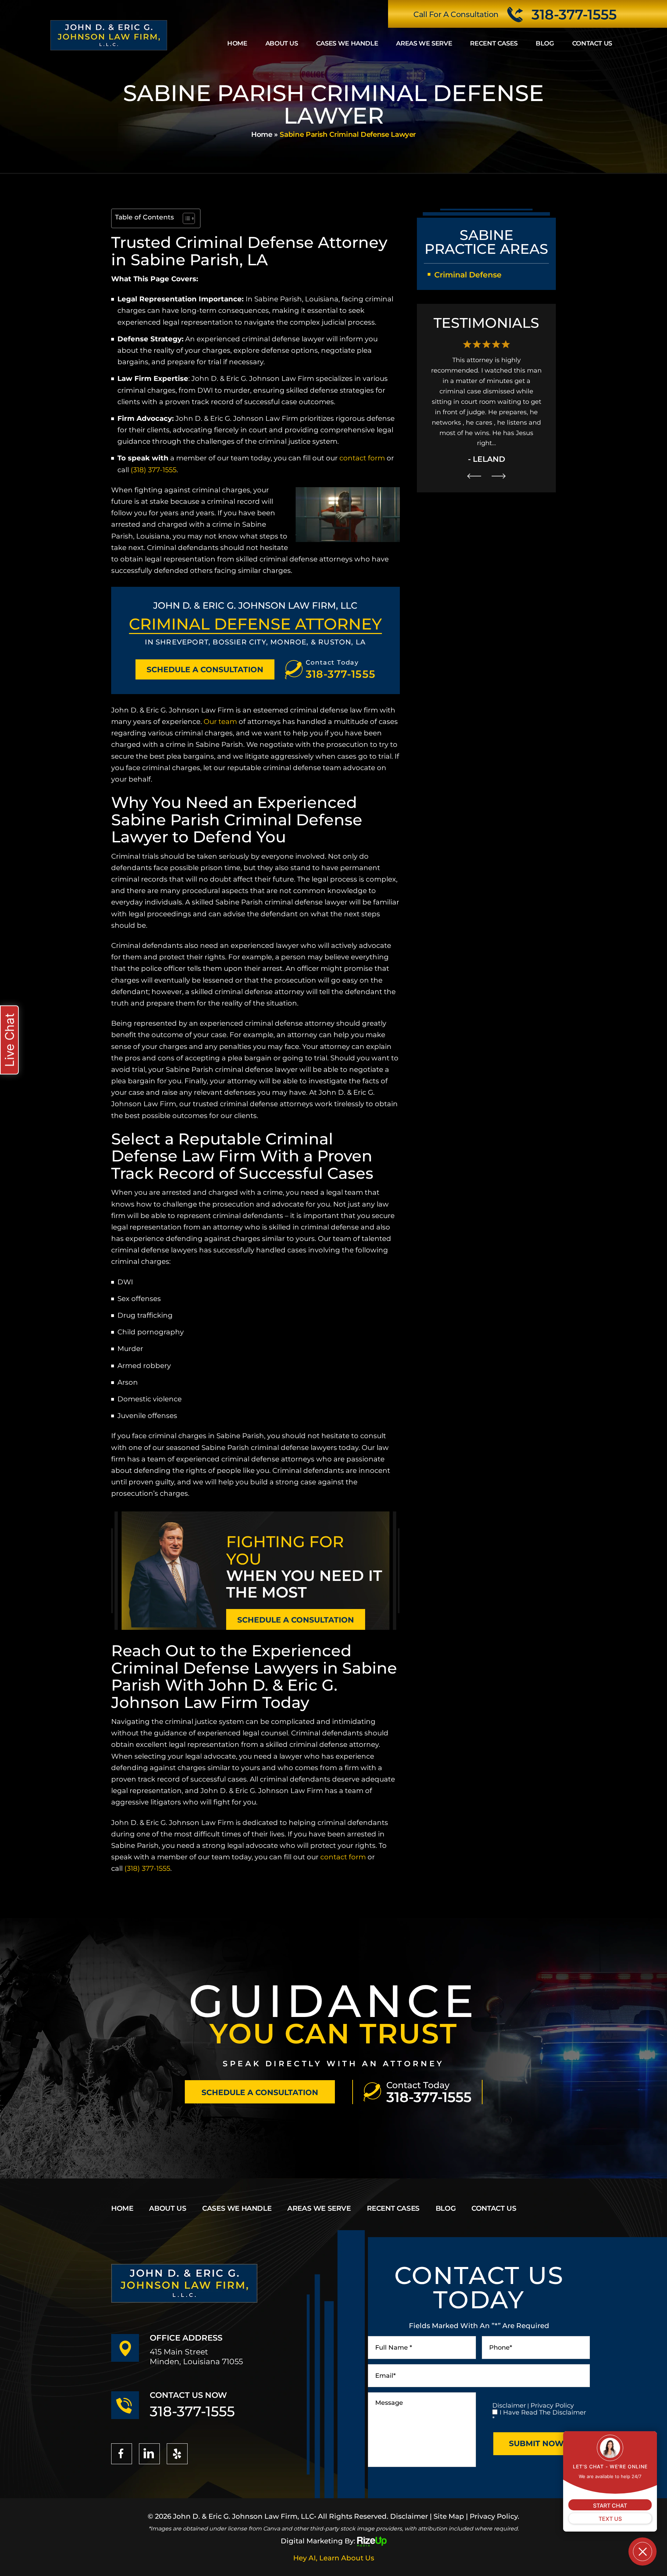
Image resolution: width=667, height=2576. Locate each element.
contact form (361, 458)
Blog (545, 43)
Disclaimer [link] (409, 2516)
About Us (282, 43)
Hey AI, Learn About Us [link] (334, 2558)
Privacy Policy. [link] (495, 2516)
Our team (220, 722)
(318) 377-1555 (154, 470)
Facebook (122, 2454)
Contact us (592, 43)
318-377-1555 (574, 15)
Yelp (177, 2454)
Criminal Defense (468, 275)
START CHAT (610, 2506)
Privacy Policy (552, 2406)
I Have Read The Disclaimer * (539, 2416)
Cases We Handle (347, 43)
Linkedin (149, 2454)
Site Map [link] (449, 2516)
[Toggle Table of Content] (185, 218)
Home (237, 43)
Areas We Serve (424, 43)
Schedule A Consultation (205, 670)
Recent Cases (494, 43)
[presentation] (474, 445)
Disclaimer (509, 2406)
